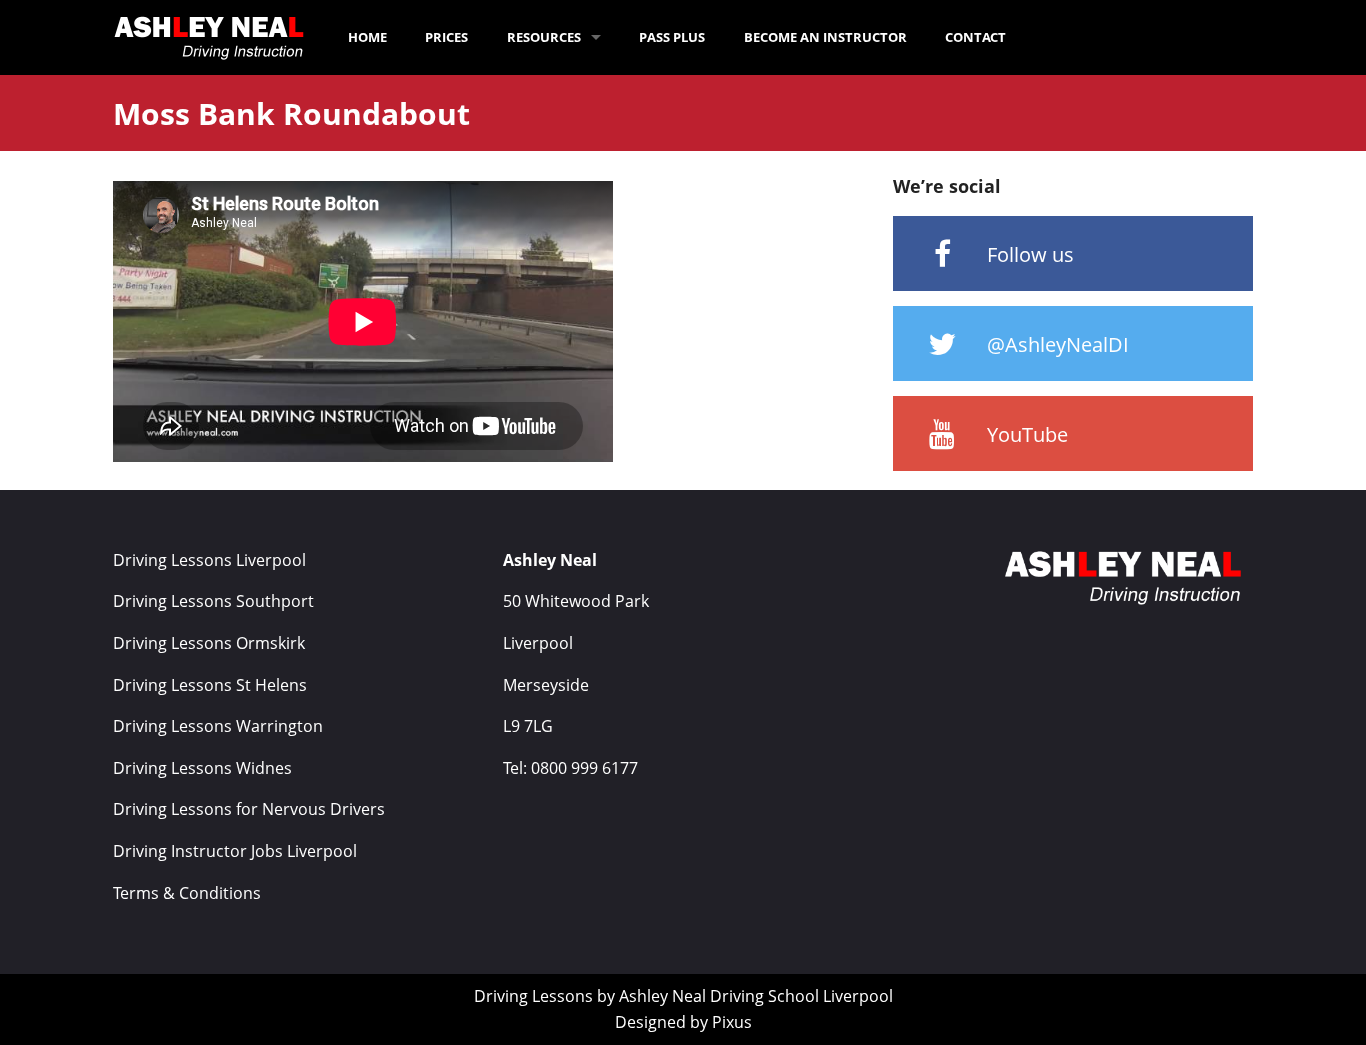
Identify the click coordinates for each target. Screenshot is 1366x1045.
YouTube (1025, 434)
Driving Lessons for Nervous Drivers (249, 809)
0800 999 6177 (584, 768)
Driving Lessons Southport (213, 601)
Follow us (1028, 254)
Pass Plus (672, 37)
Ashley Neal (662, 996)
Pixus (732, 1022)
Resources (544, 37)
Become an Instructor (825, 37)
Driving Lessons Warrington (218, 726)
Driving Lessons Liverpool (209, 560)
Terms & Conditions (187, 893)
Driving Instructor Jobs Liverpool (235, 851)
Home (367, 37)
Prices (446, 37)
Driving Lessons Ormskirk (209, 643)
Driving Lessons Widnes (202, 768)
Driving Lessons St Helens (210, 685)
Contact (975, 37)
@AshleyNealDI (1055, 344)
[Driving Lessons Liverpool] (213, 37)
